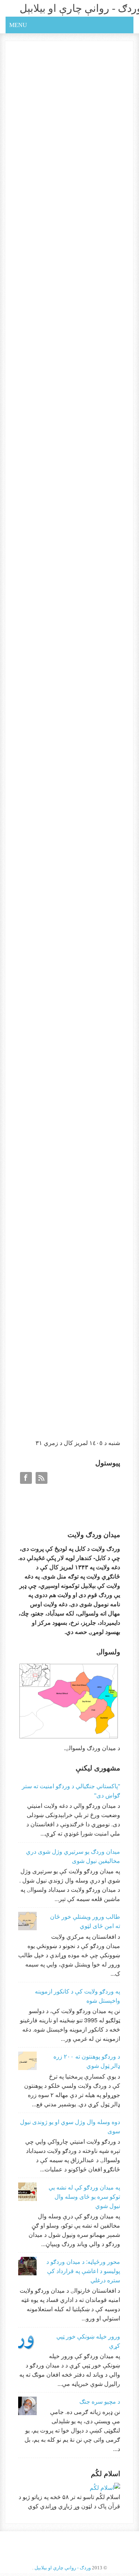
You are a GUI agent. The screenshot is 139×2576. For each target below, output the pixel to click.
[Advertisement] (64, 1378)
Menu (18, 25)
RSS (42, 1478)
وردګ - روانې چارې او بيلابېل (63, 2568)
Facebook (26, 1478)
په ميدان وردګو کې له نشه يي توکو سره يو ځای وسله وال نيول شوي (84, 2196)
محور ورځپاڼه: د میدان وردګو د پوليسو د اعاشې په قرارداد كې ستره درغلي (83, 2271)
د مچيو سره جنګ (100, 2401)
